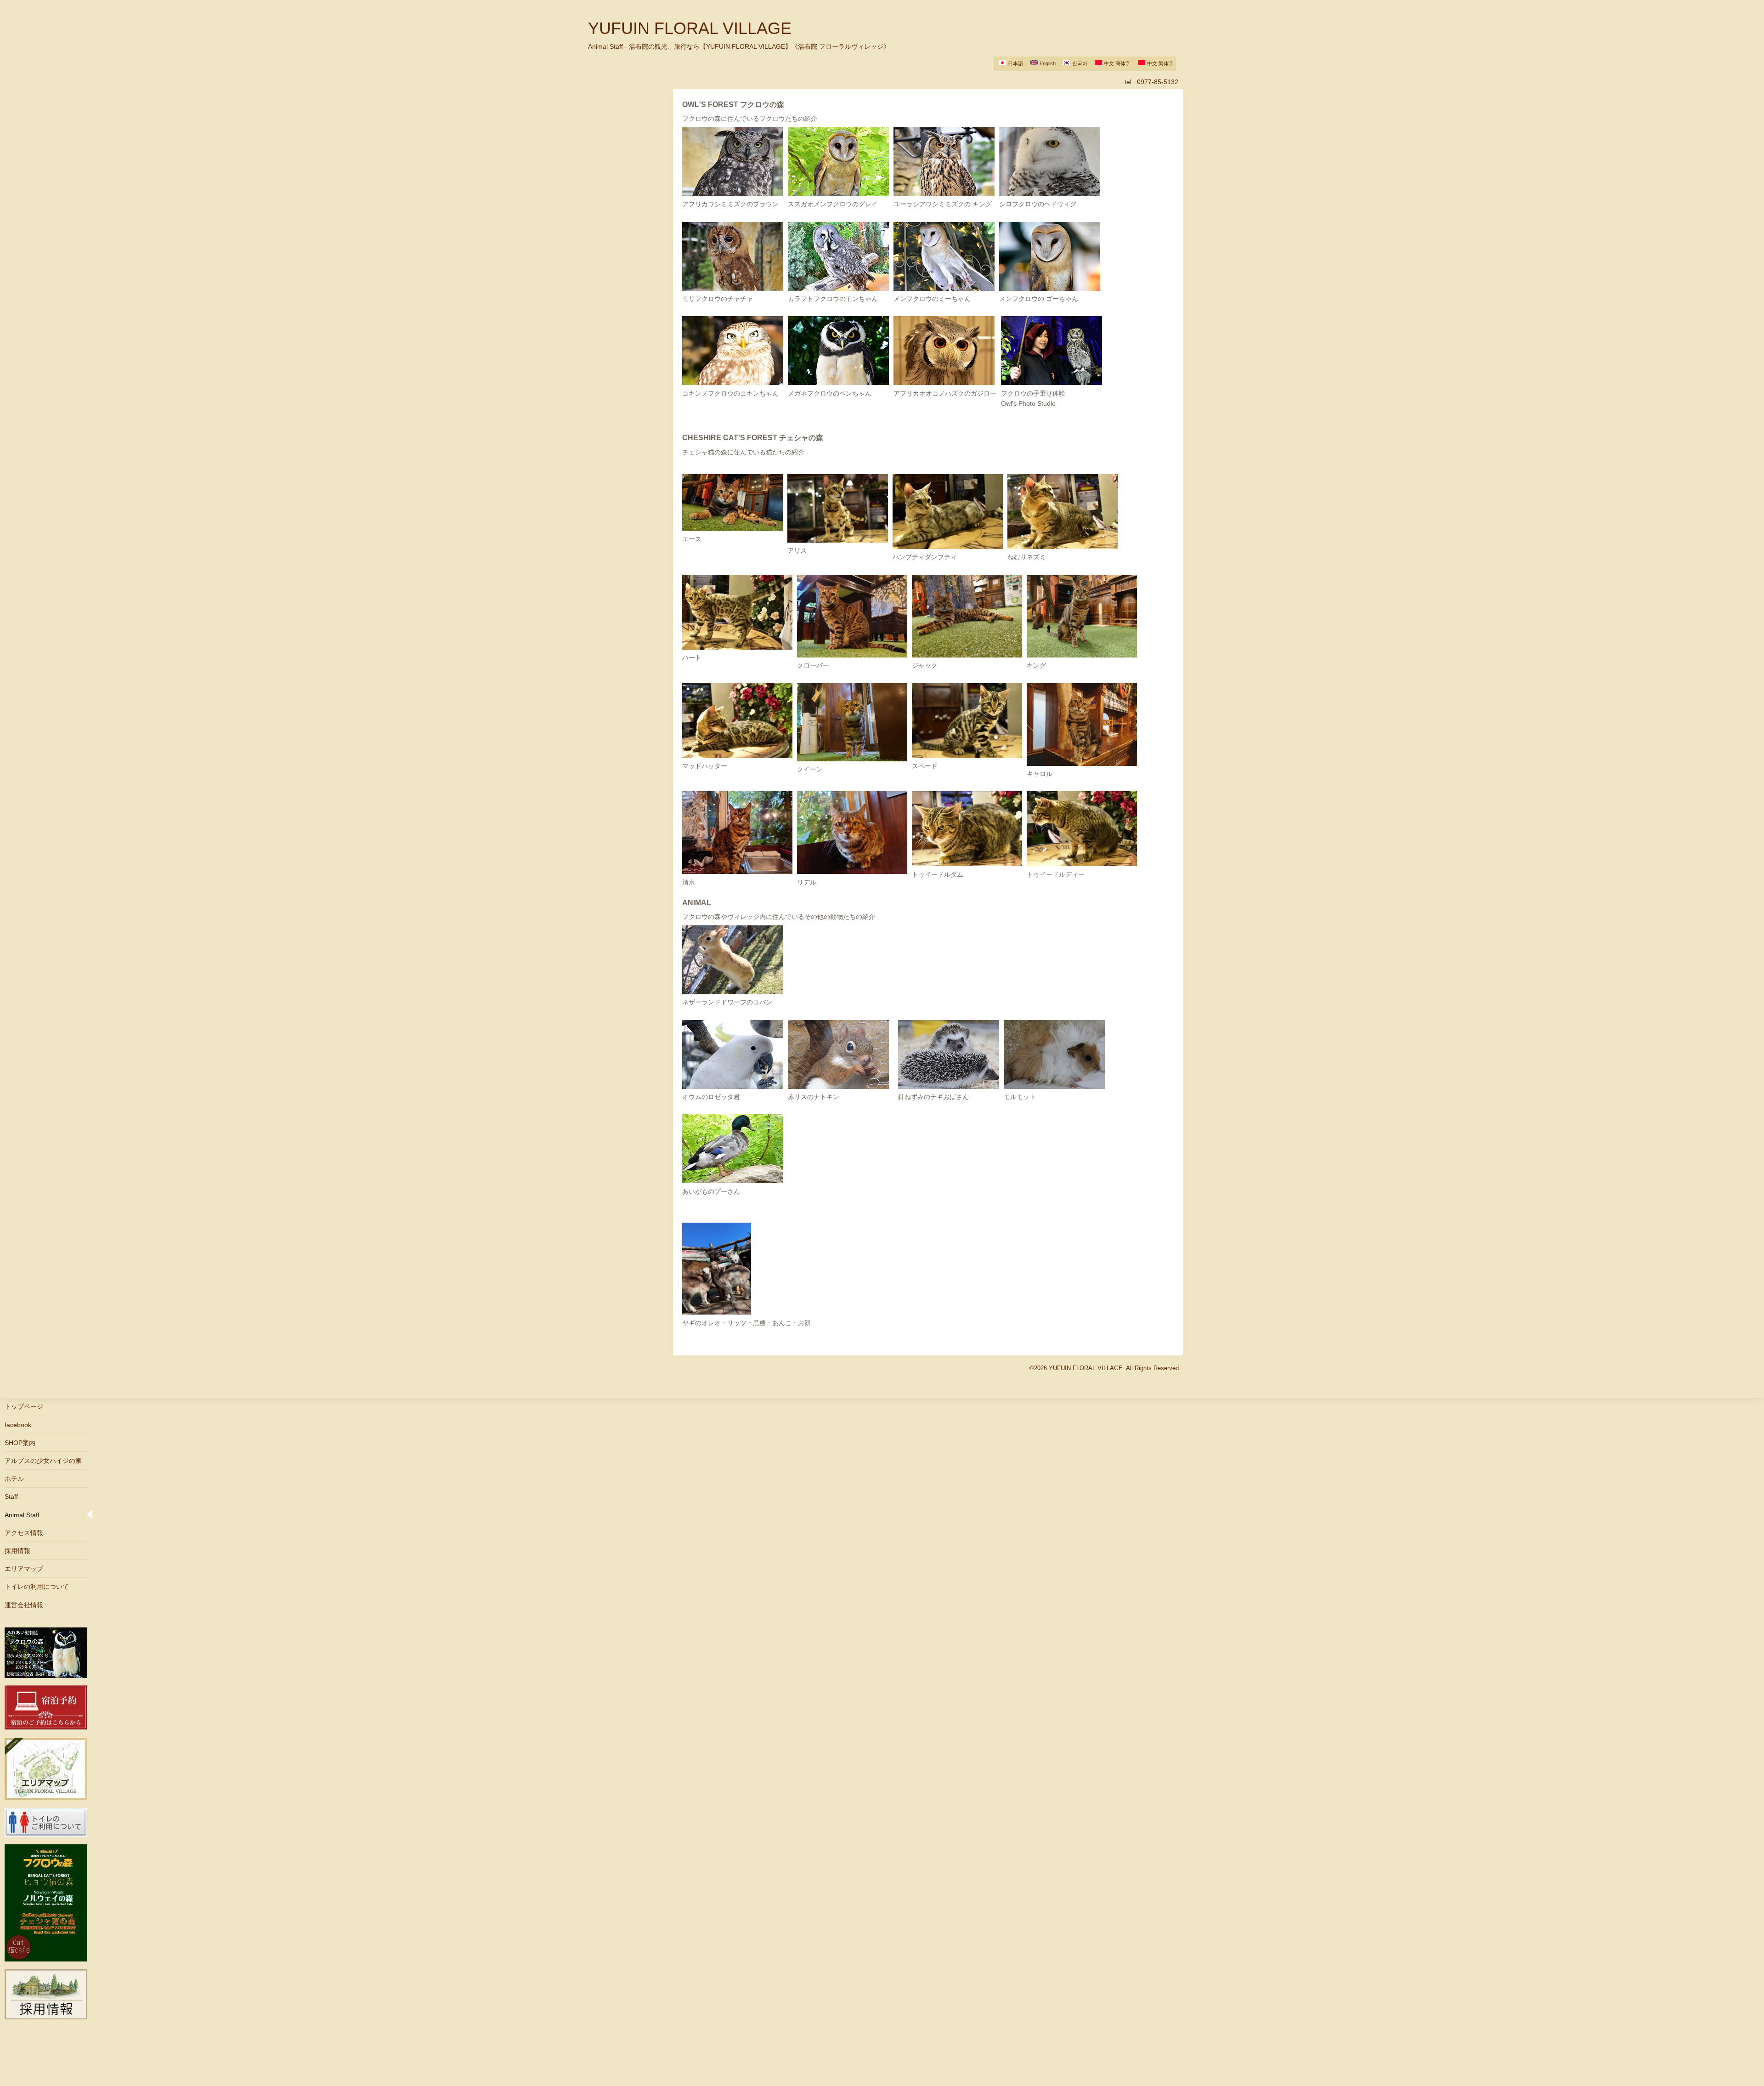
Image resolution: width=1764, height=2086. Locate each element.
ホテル (14, 1479)
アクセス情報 (24, 1533)
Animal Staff (22, 1515)
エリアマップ (24, 1569)
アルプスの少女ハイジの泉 (43, 1461)
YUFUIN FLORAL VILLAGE (690, 28)
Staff (11, 1496)
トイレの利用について (37, 1587)
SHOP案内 (20, 1443)
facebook (18, 1425)
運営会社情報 (24, 1605)
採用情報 (17, 1551)
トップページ (24, 1406)
